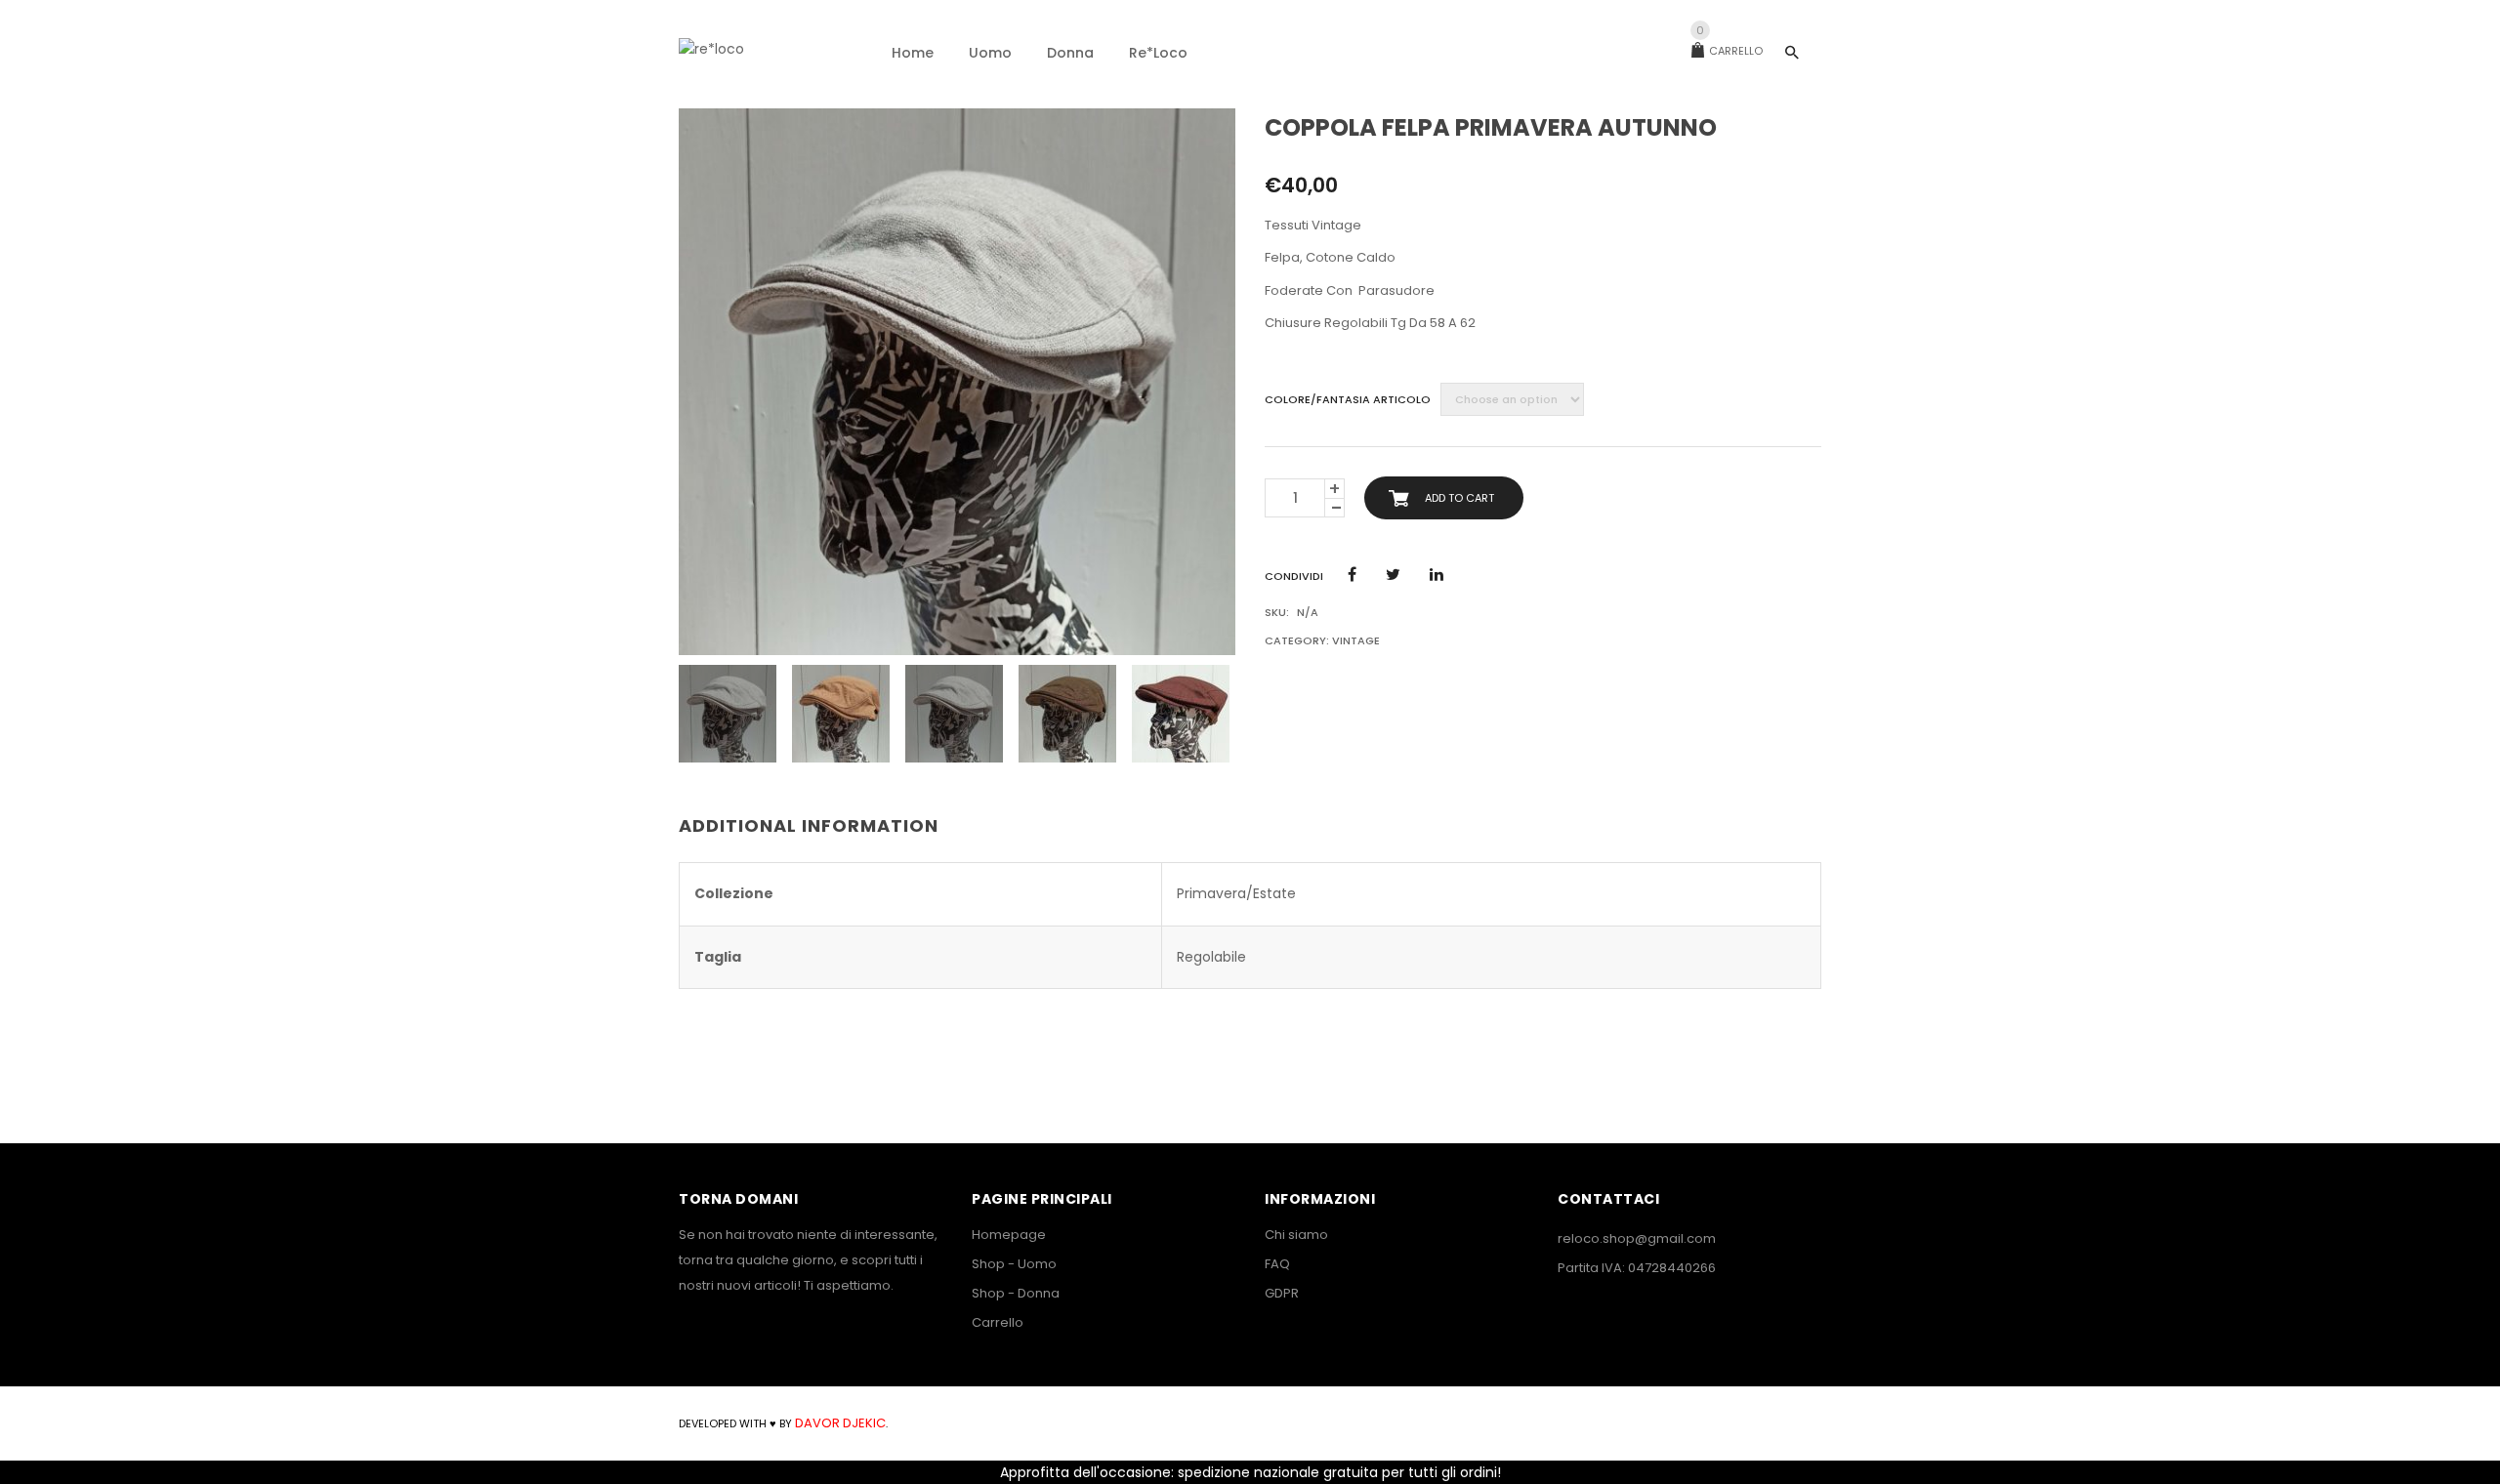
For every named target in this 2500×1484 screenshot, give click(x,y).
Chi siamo (1296, 1235)
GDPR (1282, 1293)
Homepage (1009, 1235)
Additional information (809, 825)
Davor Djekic (839, 1423)
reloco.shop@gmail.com (1637, 1238)
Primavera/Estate (1236, 893)
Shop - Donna (1016, 1293)
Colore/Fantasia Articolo (1348, 399)
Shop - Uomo (1014, 1264)
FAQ (1277, 1264)
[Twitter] (1393, 575)
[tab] (816, 827)
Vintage (1356, 640)
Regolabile (1211, 957)
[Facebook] (1352, 575)
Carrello (1729, 51)
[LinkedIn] (1437, 575)
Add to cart (1459, 498)
